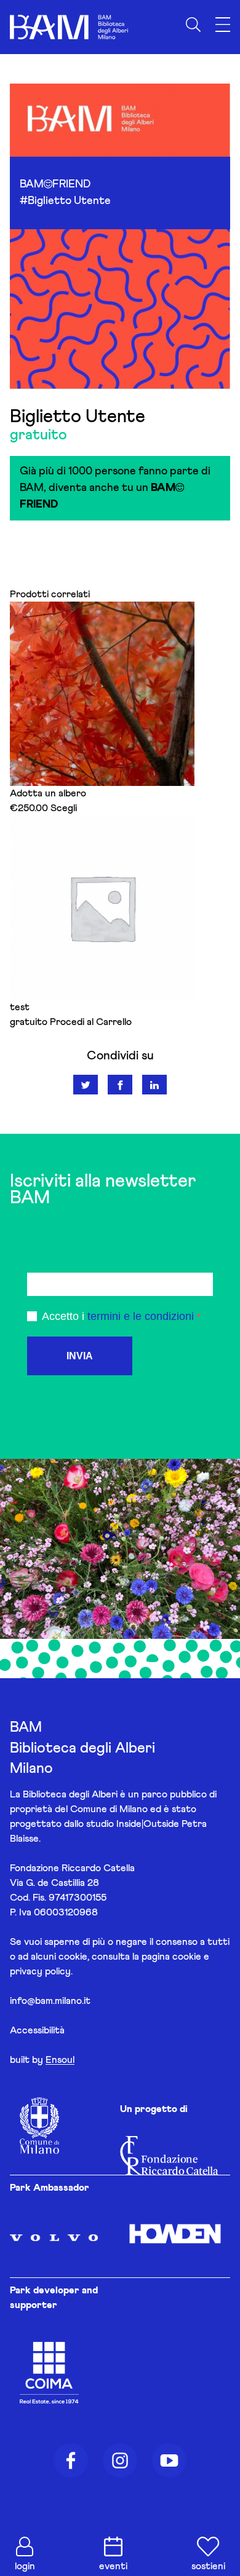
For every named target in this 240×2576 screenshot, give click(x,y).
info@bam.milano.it (50, 2001)
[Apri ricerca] (193, 25)
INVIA (80, 1356)
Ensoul (60, 2060)
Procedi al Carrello (91, 1022)
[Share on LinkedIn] (154, 1085)
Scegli (64, 808)
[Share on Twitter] (86, 1085)
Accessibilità (37, 2030)
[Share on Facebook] (120, 1085)
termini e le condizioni (141, 1316)
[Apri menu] (223, 25)
